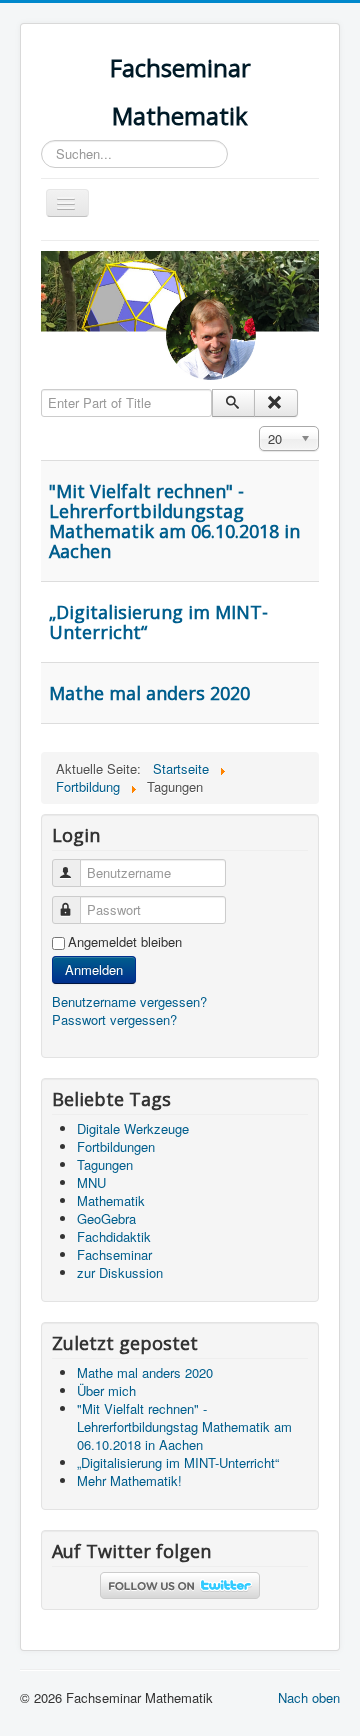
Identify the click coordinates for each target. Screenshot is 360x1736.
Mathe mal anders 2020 (149, 693)
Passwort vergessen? (114, 1019)
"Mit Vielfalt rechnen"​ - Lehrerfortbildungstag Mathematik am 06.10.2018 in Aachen (174, 521)
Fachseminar (114, 1254)
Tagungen (105, 1164)
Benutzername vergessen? (129, 1001)
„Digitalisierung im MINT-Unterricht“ (158, 622)
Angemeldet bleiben (125, 942)
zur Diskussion (120, 1272)
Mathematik (111, 1200)
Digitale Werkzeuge (133, 1128)
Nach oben (309, 1697)
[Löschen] (275, 403)
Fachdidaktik (114, 1236)
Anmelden (94, 969)
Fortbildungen (116, 1146)
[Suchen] (233, 403)
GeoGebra (106, 1218)
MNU (91, 1182)
